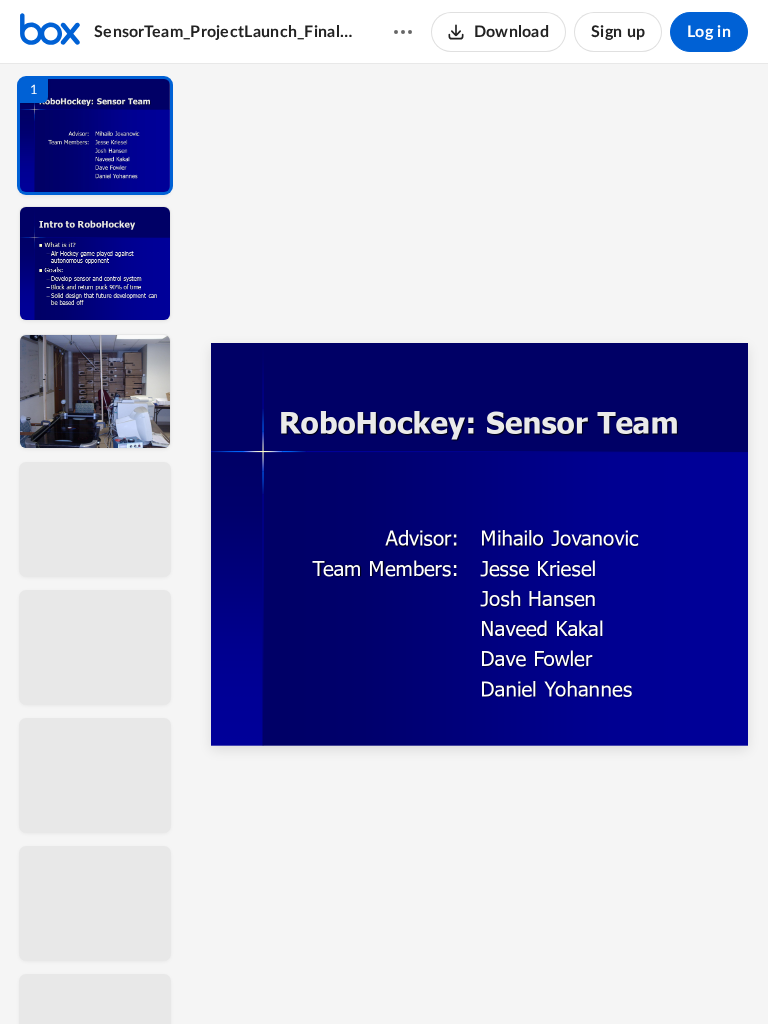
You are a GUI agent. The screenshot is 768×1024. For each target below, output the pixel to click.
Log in (709, 32)
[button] (95, 135)
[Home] (50, 32)
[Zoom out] (482, 975)
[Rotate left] (590, 975)
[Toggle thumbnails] (296, 975)
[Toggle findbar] (332, 975)
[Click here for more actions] (403, 32)
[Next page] (440, 975)
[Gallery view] (628, 975)
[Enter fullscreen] (664, 975)
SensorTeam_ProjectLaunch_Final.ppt (224, 32)
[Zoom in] (550, 975)
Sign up (618, 32)
